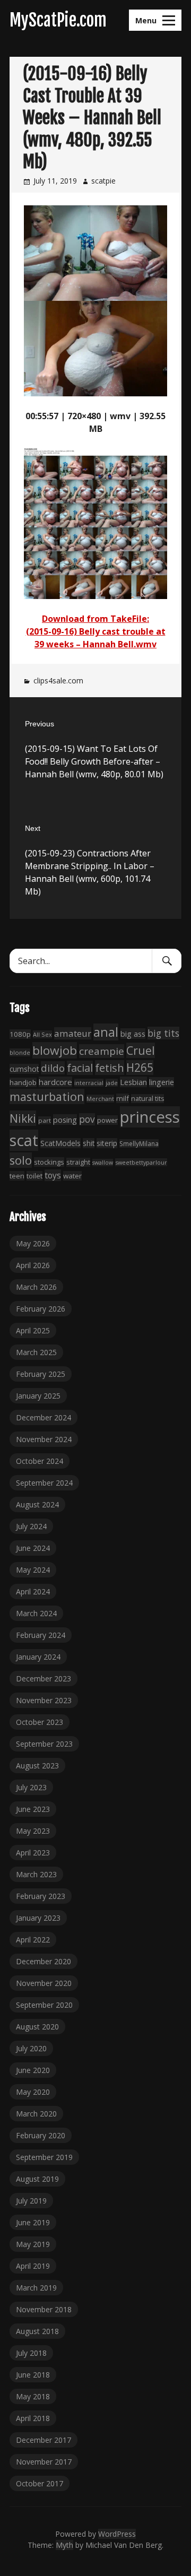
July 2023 (31, 1787)
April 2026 (33, 1265)
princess (150, 1117)
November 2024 (44, 1439)
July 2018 (31, 2353)
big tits (163, 1033)
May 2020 (33, 2092)
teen (17, 1176)
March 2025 (36, 1352)
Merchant (100, 1099)
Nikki (23, 1118)
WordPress (117, 2534)
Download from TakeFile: (95, 619)
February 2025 (41, 1374)
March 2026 (36, 1287)
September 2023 (44, 1744)
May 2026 (33, 1243)
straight (78, 1162)
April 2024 (33, 1591)
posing (65, 1120)
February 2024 (41, 1635)
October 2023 (40, 1722)
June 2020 (33, 2070)
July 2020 (31, 2048)
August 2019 (37, 2179)
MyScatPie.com (58, 20)
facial (80, 1068)
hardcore (55, 1082)
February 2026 (41, 1309)
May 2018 (33, 2396)
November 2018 (44, 2309)
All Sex (42, 1034)
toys (53, 1175)
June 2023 (33, 1809)
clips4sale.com (58, 680)
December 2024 (44, 1417)
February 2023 (41, 1896)
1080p (20, 1034)
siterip (107, 1143)
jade (112, 1083)
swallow (103, 1163)
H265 (140, 1068)
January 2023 (38, 1918)
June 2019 (33, 2222)
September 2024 (44, 1483)
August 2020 (37, 2027)
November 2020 (44, 1983)
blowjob (55, 1050)
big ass (133, 1034)
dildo (53, 1068)
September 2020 (44, 2005)
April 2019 (33, 2266)
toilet (34, 1176)
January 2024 (38, 1657)
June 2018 (33, 2375)
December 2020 (44, 1961)
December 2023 (44, 1679)
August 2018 (37, 2331)
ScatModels (60, 1143)
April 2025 (33, 1330)
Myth (64, 2545)
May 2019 (33, 2244)
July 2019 (31, 2201)
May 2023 (33, 1831)
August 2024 (37, 1504)
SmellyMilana (139, 1143)
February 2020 (41, 2135)
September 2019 (44, 2157)
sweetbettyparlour (141, 1162)
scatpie (103, 181)
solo (21, 1160)
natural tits (147, 1099)
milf (123, 1098)
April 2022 (33, 1940)
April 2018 (33, 2418)
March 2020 (36, 2114)
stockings (49, 1162)
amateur (73, 1033)
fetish (110, 1068)
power (107, 1120)
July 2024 (31, 1526)
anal (106, 1032)
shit (89, 1143)
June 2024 (33, 1548)
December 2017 (44, 2440)
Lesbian (133, 1082)
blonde (20, 1052)
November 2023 (44, 1700)
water (72, 1176)
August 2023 (37, 1766)
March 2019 (36, 2288)
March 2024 (36, 1613)
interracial (89, 1083)
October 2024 (40, 1461)
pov (87, 1119)
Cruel (141, 1050)
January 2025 (38, 1396)
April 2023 (33, 1853)
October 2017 (40, 2483)
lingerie (162, 1082)
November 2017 (44, 2462)
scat (24, 1140)
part (45, 1120)
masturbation (47, 1096)
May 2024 (33, 1570)
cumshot (24, 1069)
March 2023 (36, 1874)
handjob (23, 1082)
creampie (102, 1051)
